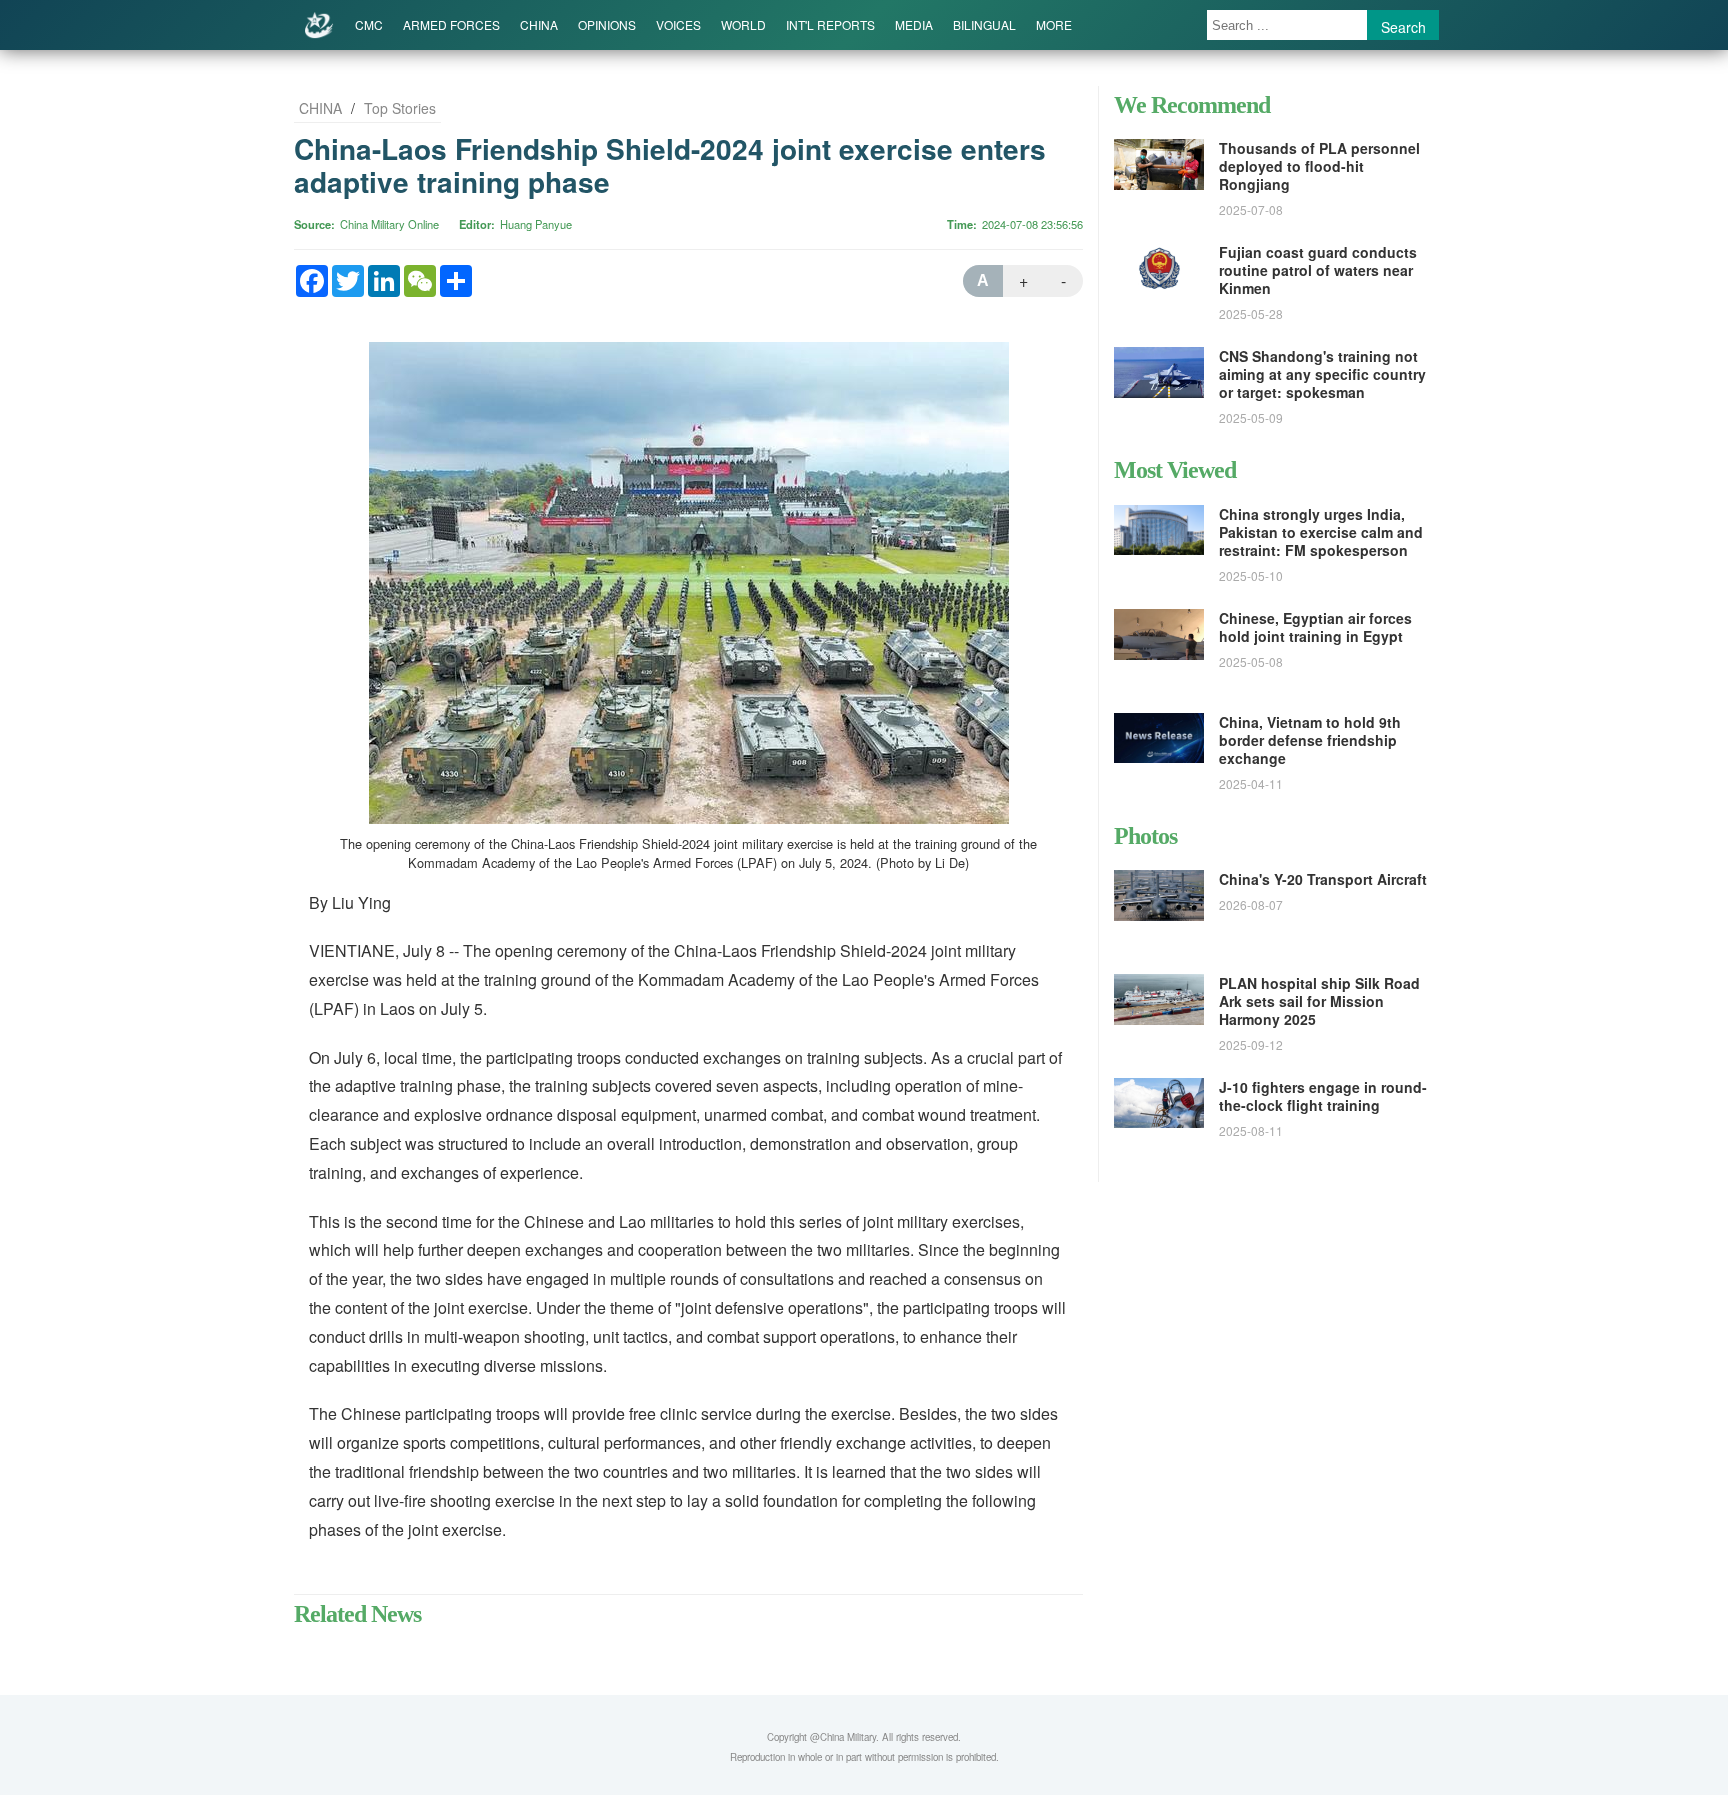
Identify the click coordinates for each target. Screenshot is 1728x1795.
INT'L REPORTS (830, 24)
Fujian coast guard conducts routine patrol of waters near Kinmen (1318, 270)
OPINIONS (607, 24)
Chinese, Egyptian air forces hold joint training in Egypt (1315, 627)
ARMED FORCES (451, 24)
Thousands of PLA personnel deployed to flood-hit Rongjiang (1319, 166)
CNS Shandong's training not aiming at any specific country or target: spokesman (1322, 374)
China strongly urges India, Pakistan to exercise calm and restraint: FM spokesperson (1321, 532)
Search (1403, 27)
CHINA (539, 24)
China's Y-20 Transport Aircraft (1323, 879)
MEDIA (914, 24)
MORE (1054, 24)
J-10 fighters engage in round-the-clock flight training (1323, 1096)
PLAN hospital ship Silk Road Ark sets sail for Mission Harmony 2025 (1319, 1001)
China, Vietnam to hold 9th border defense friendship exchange (1310, 740)
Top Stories (400, 108)
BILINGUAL (984, 24)
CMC (369, 24)
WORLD (743, 24)
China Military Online (389, 224)
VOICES (678, 24)
